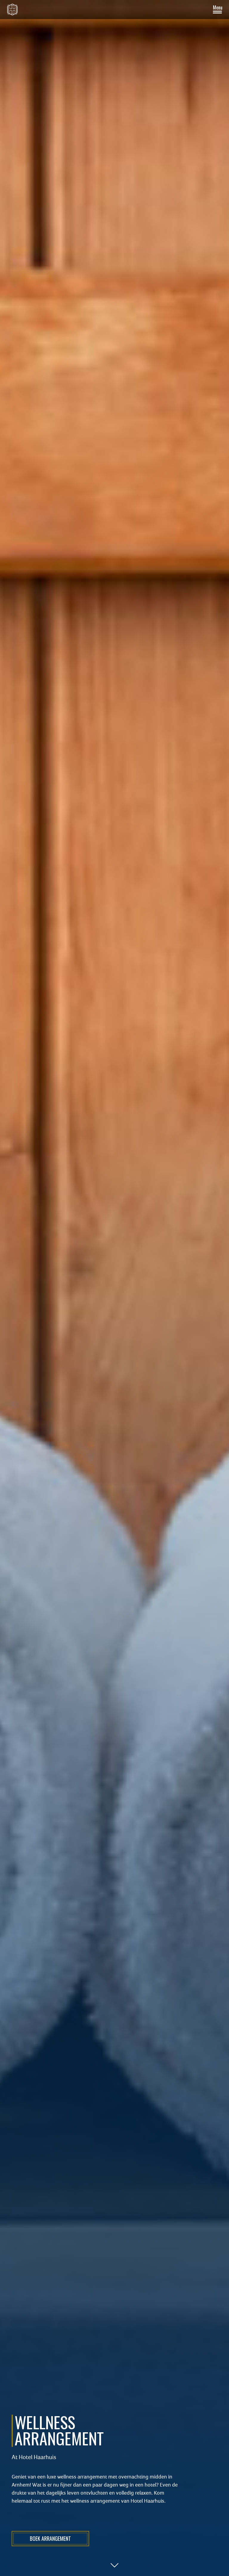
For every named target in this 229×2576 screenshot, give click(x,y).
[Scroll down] (114, 2565)
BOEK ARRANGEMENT (50, 2538)
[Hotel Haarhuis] (12, 10)
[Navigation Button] (217, 10)
